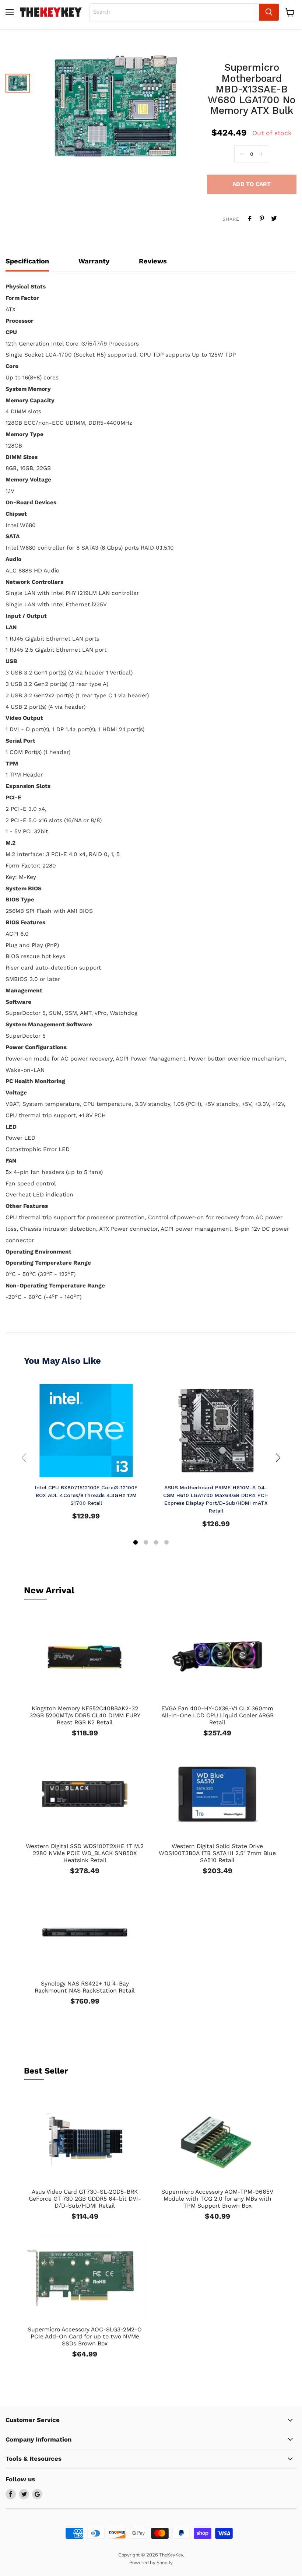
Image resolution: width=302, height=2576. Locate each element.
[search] (174, 12)
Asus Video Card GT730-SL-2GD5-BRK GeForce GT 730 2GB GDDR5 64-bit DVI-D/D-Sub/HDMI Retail (85, 2199)
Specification (27, 261)
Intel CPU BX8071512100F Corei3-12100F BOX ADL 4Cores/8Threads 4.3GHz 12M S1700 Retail (86, 1495)
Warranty (94, 261)
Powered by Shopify (151, 2563)
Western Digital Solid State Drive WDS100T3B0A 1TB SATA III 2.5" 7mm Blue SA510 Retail (217, 1853)
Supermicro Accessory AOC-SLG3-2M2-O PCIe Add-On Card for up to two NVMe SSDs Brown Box (85, 2336)
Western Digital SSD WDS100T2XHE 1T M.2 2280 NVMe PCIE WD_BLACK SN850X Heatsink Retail (85, 1853)
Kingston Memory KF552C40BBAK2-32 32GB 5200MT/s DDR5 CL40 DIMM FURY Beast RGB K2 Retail (85, 1715)
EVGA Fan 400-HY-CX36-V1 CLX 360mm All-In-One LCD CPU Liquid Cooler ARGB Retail (217, 1715)
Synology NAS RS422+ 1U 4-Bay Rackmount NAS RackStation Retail (85, 1987)
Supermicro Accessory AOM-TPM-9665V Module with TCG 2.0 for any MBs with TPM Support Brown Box (217, 2199)
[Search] (269, 12)
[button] (136, 1543)
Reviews (153, 261)
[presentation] (24, 1458)
